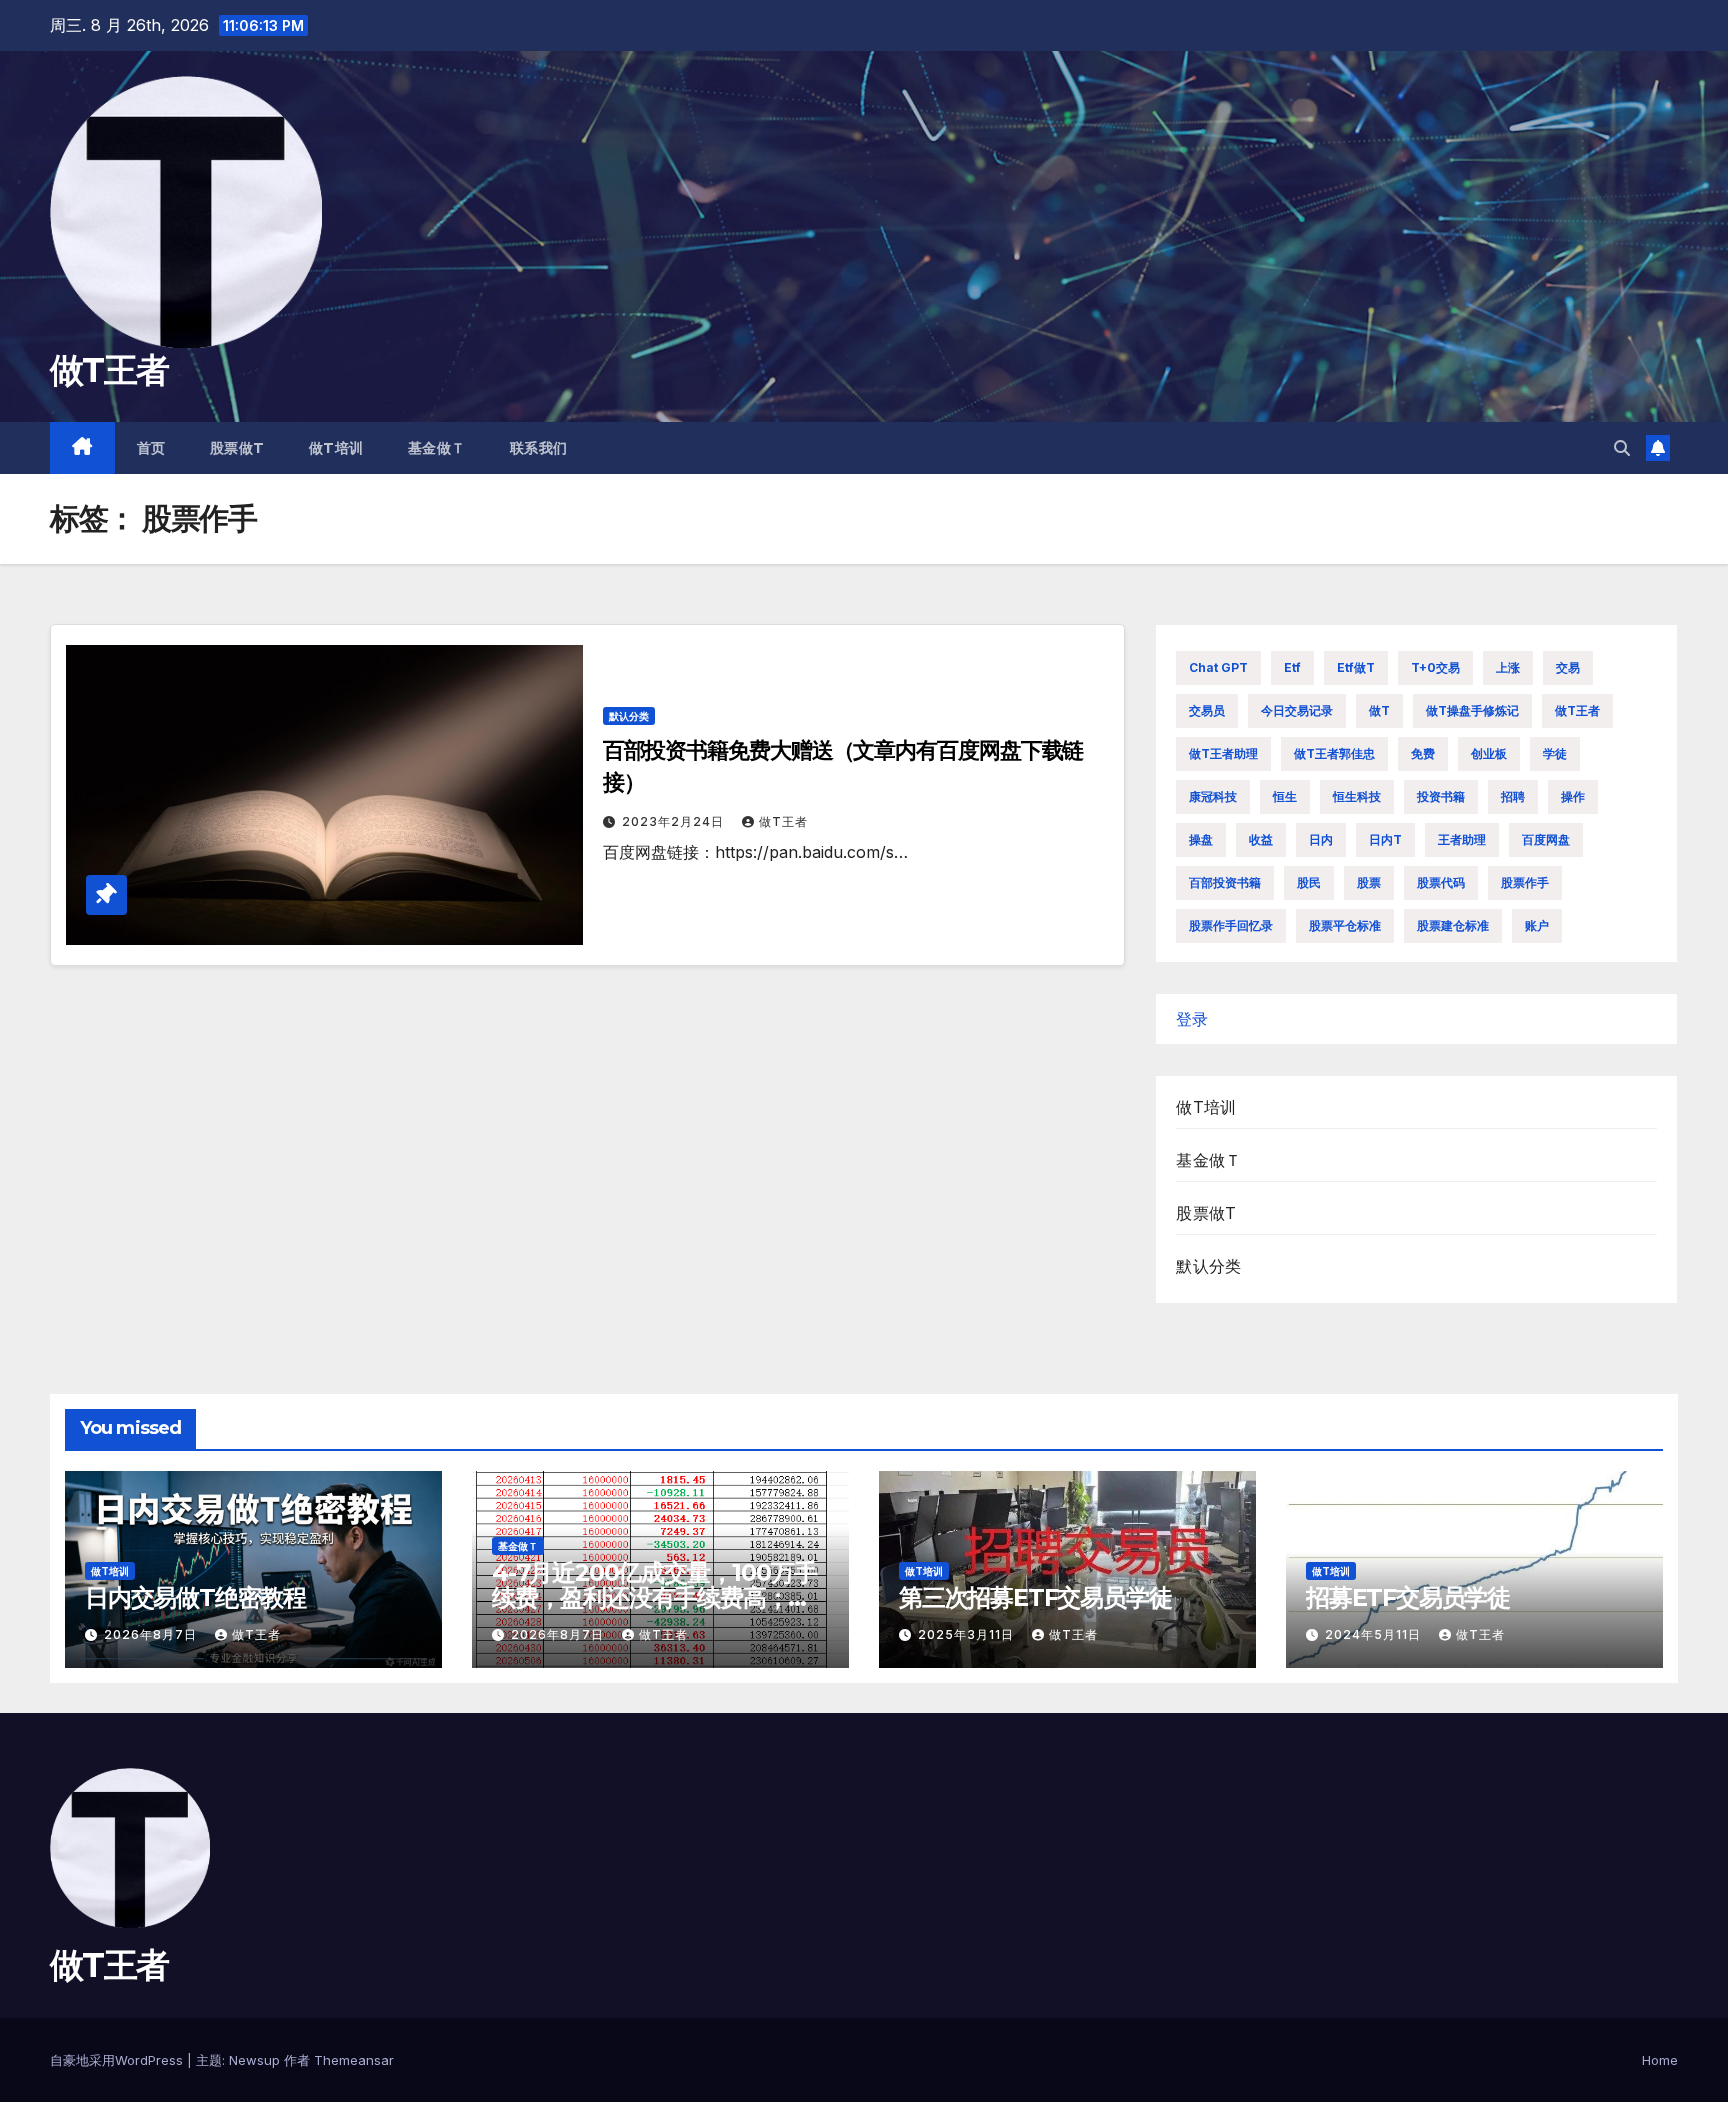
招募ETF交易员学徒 (1408, 1597)
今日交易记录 (1297, 710)
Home (1660, 2060)
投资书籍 (1441, 796)
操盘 (1201, 839)
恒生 (1285, 796)
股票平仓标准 (1345, 925)
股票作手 (1525, 882)
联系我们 (539, 448)
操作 (1573, 796)
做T (1379, 710)
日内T (1385, 839)
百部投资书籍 (1225, 882)
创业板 (1489, 753)
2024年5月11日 (1375, 1634)
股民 (1309, 882)
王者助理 (1462, 839)
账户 (1537, 925)
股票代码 (1441, 882)
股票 (1369, 882)
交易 (1568, 667)
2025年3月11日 (968, 1634)
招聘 (1513, 796)
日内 (1321, 839)
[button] (1622, 448)
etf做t (1356, 667)
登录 (1192, 1019)
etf (1292, 667)
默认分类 (629, 716)
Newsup (254, 2060)
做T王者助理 (1223, 753)
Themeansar (354, 2060)
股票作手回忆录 (1231, 925)
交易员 (1207, 710)
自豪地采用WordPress (118, 2060)
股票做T (237, 448)
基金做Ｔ (437, 448)
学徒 (1555, 753)
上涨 (1508, 667)
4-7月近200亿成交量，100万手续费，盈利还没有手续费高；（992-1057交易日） (654, 1597)
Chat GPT (1218, 667)
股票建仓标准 (1453, 925)
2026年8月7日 (152, 1634)
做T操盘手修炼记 (1472, 710)
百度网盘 (1546, 839)
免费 (1423, 753)
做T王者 (109, 370)
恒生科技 (1357, 796)
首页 (151, 448)
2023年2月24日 (675, 821)
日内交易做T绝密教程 (195, 1597)
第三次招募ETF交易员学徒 (1035, 1597)
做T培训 (336, 448)
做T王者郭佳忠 (1334, 753)
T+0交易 (1435, 667)
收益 (1261, 839)
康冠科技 (1213, 796)
